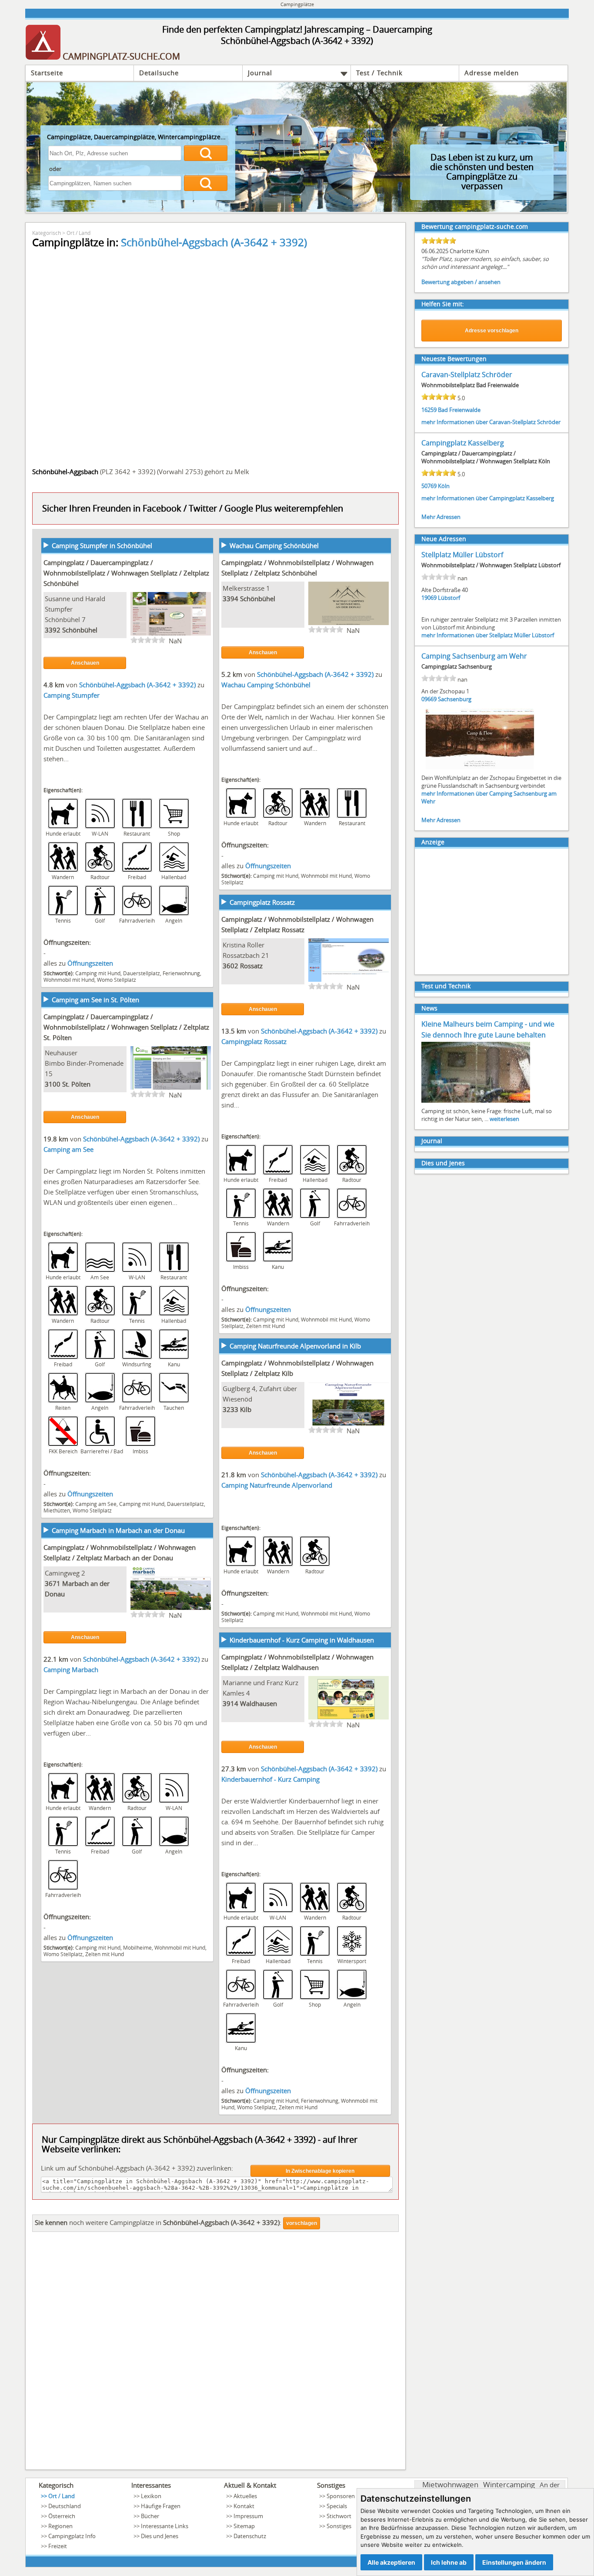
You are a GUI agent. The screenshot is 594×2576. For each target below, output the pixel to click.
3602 (230, 966)
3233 (230, 1409)
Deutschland (65, 2506)
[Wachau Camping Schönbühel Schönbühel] (349, 624)
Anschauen (85, 663)
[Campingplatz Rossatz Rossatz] (349, 981)
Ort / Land (78, 233)
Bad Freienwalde (459, 410)
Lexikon (151, 2496)
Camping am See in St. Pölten (95, 1000)
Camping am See (68, 1149)
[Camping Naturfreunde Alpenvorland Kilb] (349, 1425)
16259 (429, 410)
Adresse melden (492, 73)
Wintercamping (509, 2484)
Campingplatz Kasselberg (463, 443)
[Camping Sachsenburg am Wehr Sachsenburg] (480, 769)
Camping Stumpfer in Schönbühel (102, 545)
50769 (429, 486)
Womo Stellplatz (117, 980)
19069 (429, 598)
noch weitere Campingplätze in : (158, 2222)
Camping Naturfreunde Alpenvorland (277, 1485)
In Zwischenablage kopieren (320, 2171)
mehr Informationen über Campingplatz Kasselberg (488, 498)
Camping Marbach (71, 1669)
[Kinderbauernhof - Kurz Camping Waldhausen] (349, 1719)
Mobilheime (137, 1947)
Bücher (150, 2516)
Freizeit (58, 2546)
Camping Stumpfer (72, 695)
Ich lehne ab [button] (449, 2562)
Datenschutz (250, 2536)
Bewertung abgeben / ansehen (461, 282)
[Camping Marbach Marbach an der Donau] (171, 1609)
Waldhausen (259, 1703)
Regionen (60, 2526)
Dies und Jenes (443, 1163)
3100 (53, 1084)
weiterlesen (504, 1119)
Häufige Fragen (161, 2506)
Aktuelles (245, 2496)
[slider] (148, 640)
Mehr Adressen (441, 517)
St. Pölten (76, 1084)
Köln (444, 486)
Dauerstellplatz (142, 973)
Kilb (246, 1409)
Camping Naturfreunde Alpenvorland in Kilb (295, 1346)
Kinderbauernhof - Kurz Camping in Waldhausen (302, 1640)
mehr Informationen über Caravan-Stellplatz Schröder (491, 422)
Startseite (47, 73)
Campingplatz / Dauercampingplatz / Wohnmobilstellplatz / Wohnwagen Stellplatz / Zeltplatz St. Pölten (126, 1027)
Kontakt (244, 2506)
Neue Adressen (444, 539)
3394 (230, 599)
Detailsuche (159, 73)
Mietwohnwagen (450, 2484)
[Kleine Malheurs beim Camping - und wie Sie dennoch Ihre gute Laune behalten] (476, 1102)
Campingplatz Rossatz (262, 902)
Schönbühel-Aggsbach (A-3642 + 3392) (214, 242)
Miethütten (57, 1510)
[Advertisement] (215, 2353)
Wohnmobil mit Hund (69, 980)
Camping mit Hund (98, 973)
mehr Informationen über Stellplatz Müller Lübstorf (488, 635)
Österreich (62, 2516)
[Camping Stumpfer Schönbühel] (171, 635)
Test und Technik (446, 986)
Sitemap (244, 2526)
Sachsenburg (455, 699)
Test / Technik (379, 73)
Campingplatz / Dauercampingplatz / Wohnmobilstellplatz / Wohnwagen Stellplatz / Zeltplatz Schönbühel (126, 573)
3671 (53, 1583)
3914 (230, 1703)
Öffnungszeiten (90, 963)
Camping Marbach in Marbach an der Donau (118, 1530)
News (429, 1008)
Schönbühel (80, 630)
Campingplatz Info (72, 2536)
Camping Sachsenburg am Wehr (474, 656)
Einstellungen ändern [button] (514, 2562)
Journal (260, 73)
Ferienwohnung (181, 973)
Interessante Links (165, 2526)
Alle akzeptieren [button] (391, 2562)
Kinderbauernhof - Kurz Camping (270, 1779)
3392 (53, 630)
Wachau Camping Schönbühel (274, 545)
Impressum (248, 2516)
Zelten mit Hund (265, 1326)
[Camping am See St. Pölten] (171, 1089)
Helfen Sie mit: (443, 304)
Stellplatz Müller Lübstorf (462, 555)
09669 (429, 699)
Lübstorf (449, 598)
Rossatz (251, 966)
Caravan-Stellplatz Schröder (467, 375)
